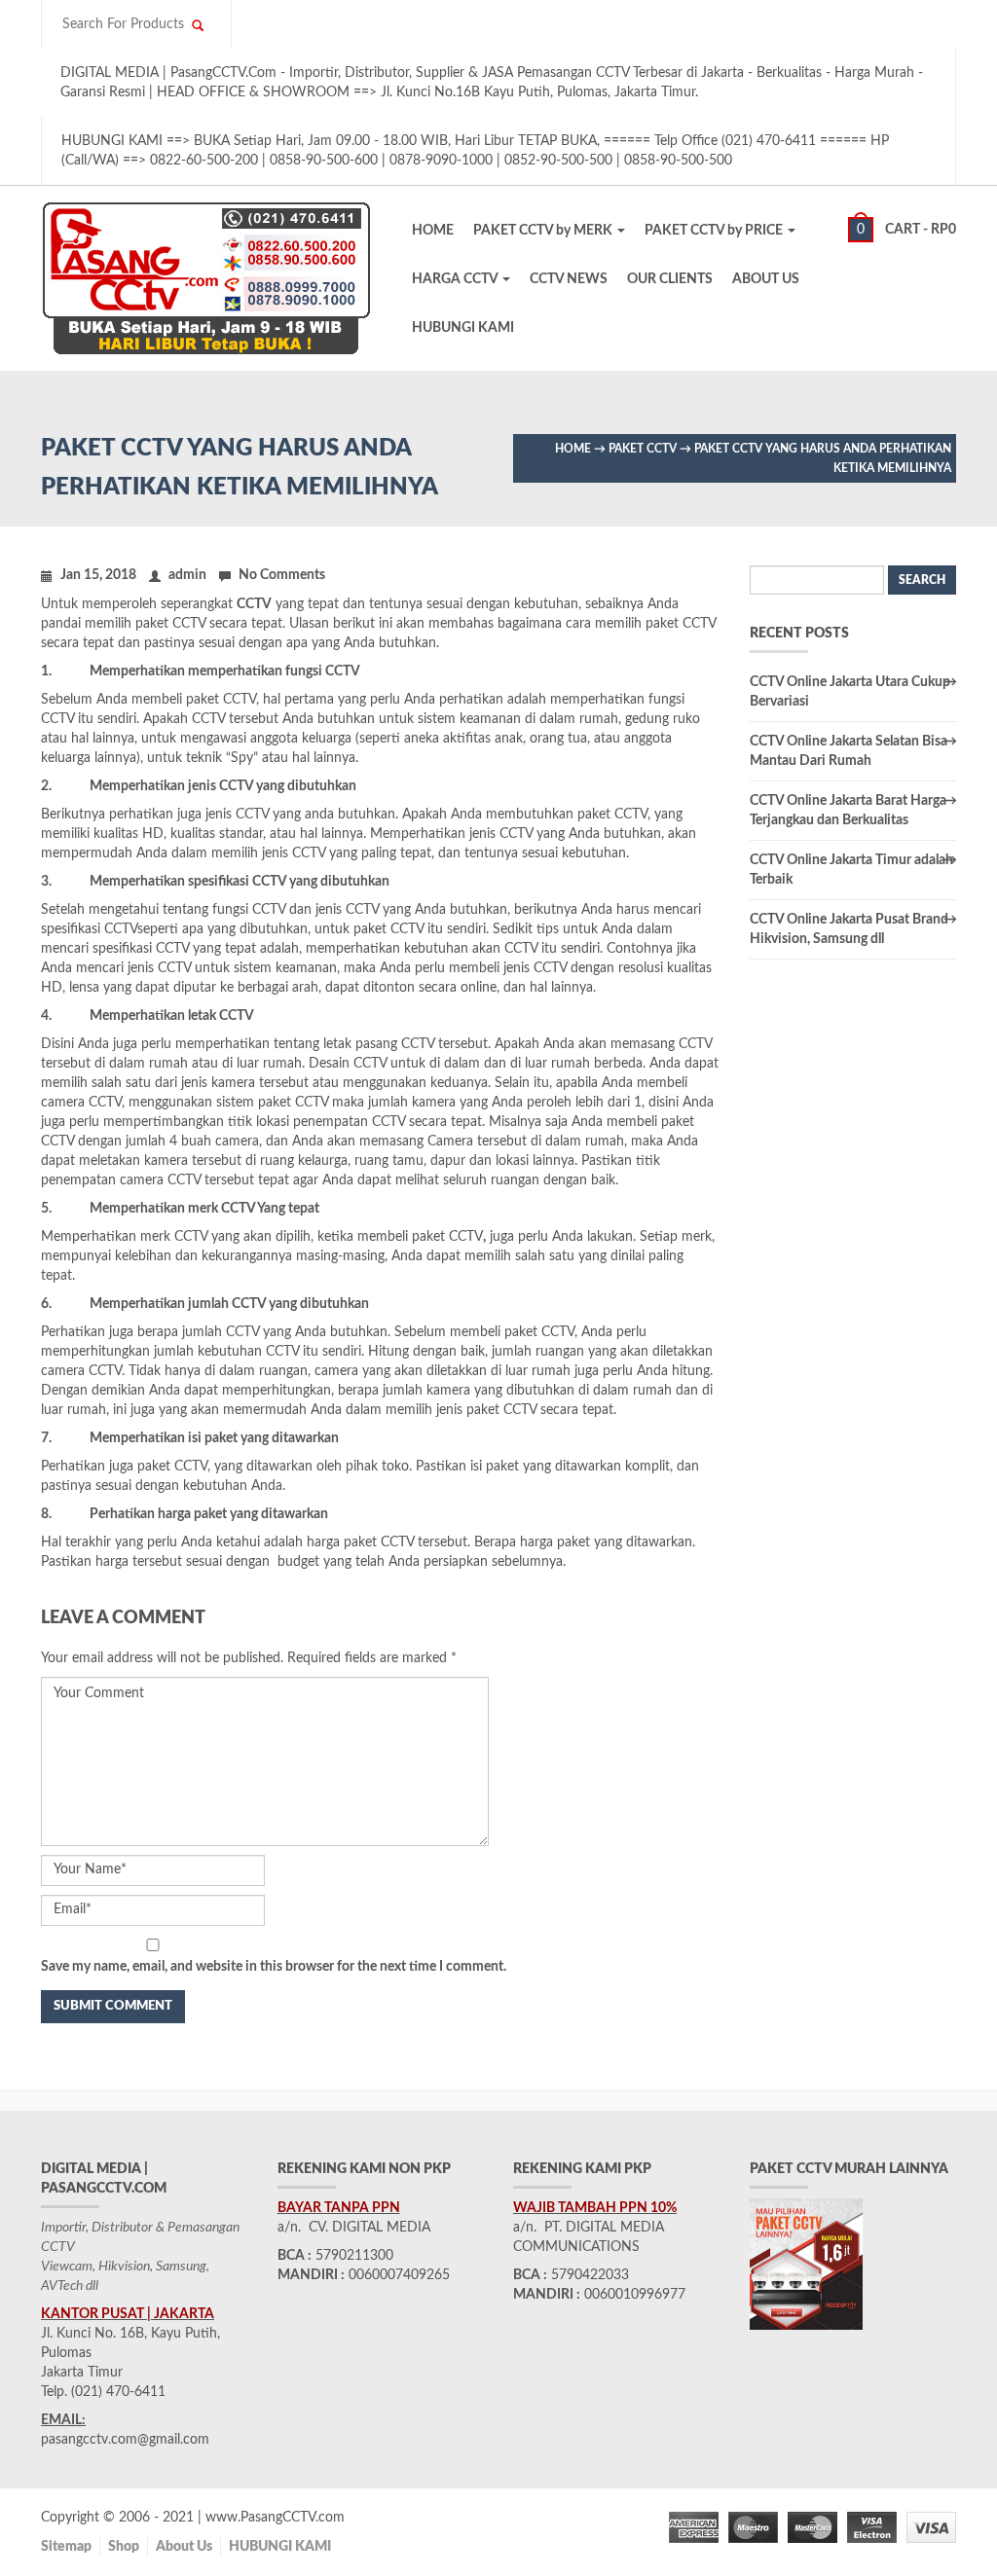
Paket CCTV (643, 449)
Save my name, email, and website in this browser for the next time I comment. (274, 1967)
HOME (433, 231)
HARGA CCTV (456, 279)
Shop (124, 2547)
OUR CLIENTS (670, 279)
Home (573, 449)
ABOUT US (766, 279)
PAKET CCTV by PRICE (715, 231)
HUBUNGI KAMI (463, 328)
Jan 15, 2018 (98, 575)
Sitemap (66, 2547)
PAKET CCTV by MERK (544, 231)
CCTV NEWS (569, 279)
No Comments (282, 575)
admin (187, 575)
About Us (184, 2547)
